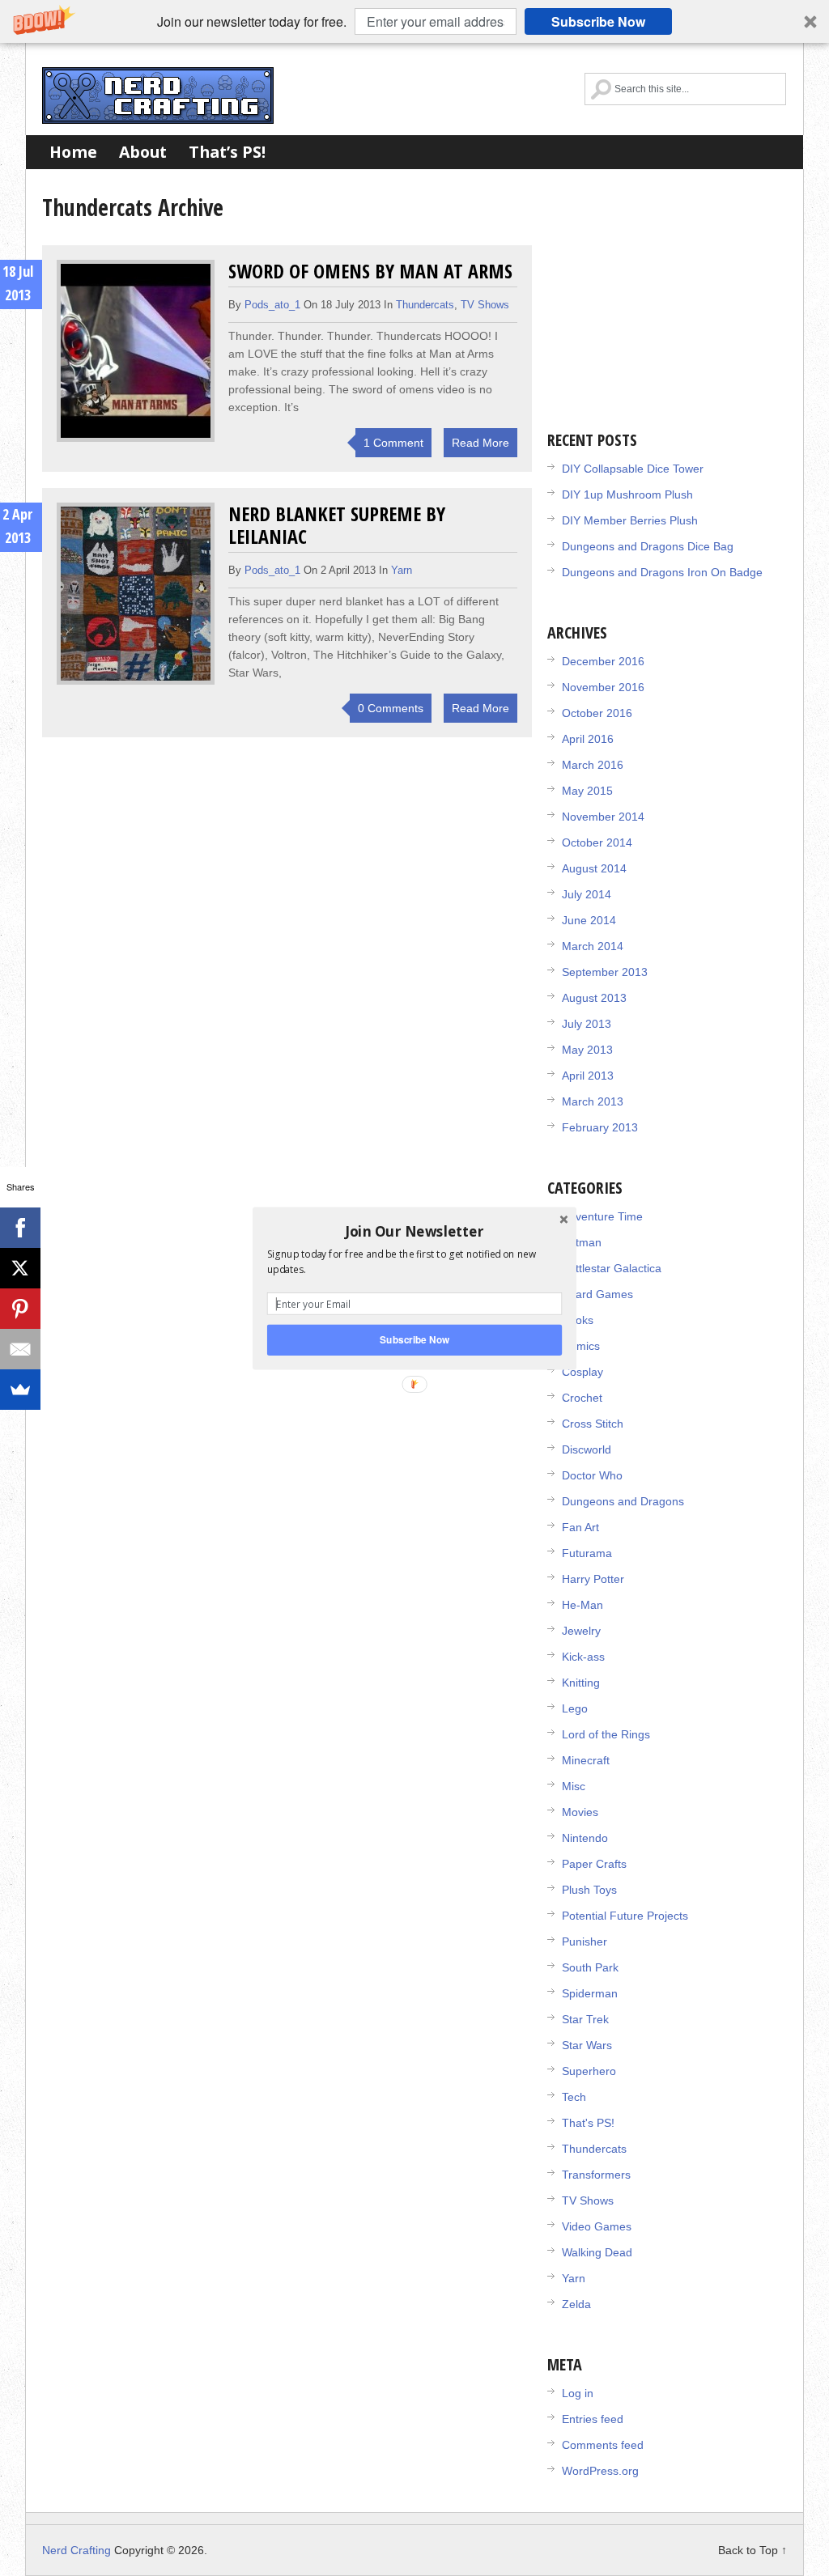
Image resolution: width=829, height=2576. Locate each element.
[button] (414, 1231)
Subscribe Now (414, 1339)
